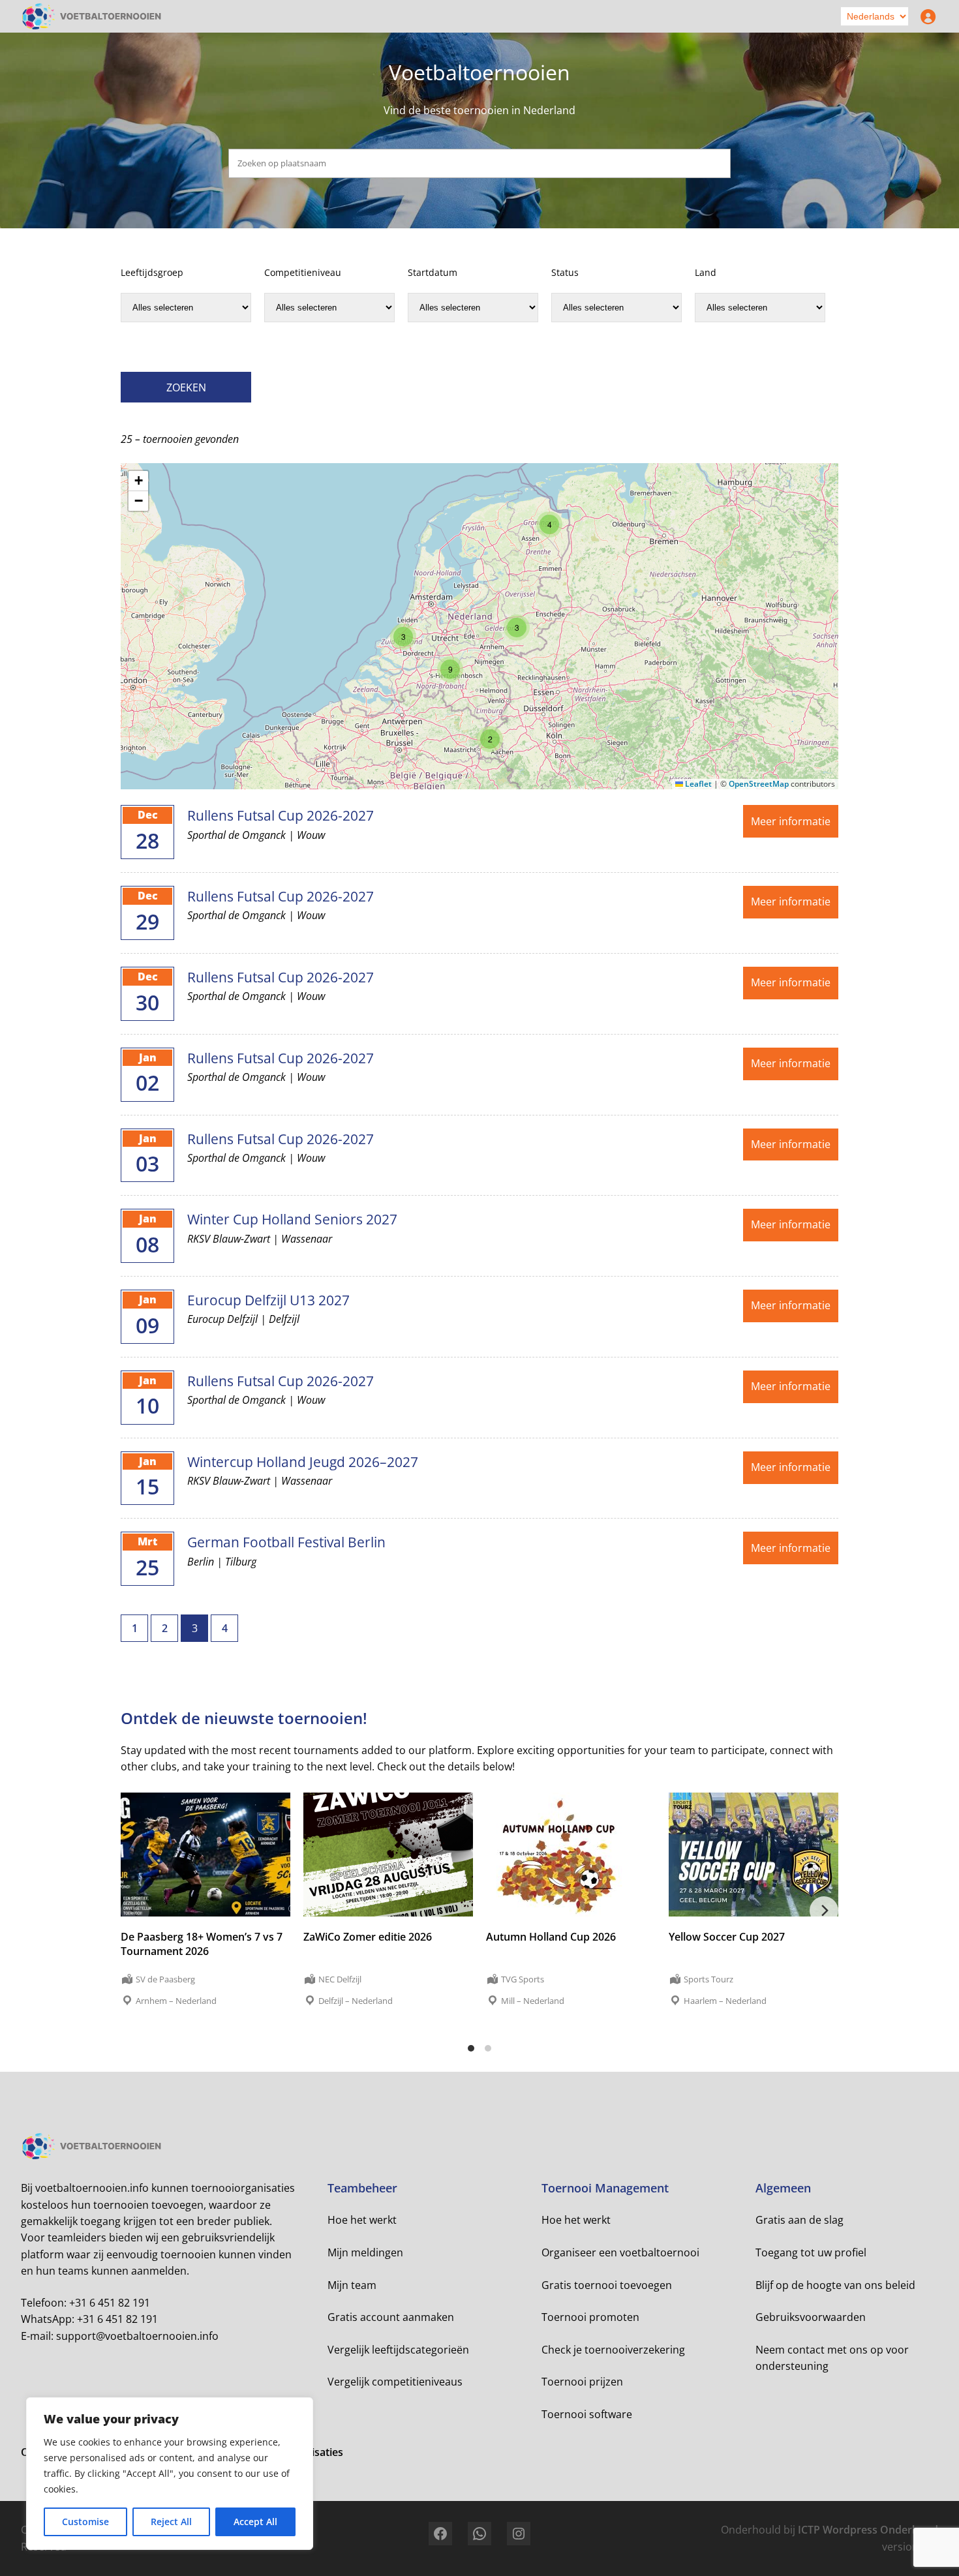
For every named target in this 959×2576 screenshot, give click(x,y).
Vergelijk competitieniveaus (395, 2382)
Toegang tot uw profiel (811, 2252)
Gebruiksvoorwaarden (811, 2317)
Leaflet (697, 784)
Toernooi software (587, 2414)
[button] (490, 739)
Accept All (255, 2522)
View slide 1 (471, 2048)
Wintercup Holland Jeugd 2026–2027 (303, 1462)
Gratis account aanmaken (391, 2317)
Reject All (171, 2522)
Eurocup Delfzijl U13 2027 (268, 1300)
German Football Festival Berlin (286, 1542)
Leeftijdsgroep (152, 272)
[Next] (824, 1911)
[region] (170, 2474)
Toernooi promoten (590, 2317)
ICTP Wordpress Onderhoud (868, 2530)
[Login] (925, 16)
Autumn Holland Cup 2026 (551, 1937)
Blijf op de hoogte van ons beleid (835, 2285)
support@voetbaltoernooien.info (137, 2336)
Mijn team (352, 2285)
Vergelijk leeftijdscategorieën (398, 2350)
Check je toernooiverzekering (613, 2350)
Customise (85, 2522)
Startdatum (433, 272)
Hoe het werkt (362, 2220)
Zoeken (186, 387)
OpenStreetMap (759, 784)
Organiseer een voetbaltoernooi (620, 2252)
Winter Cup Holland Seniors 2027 (292, 1219)
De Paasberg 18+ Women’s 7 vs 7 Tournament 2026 (202, 1944)
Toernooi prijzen (582, 2382)
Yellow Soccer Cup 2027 (727, 1937)
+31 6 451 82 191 (110, 2303)
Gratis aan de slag (799, 2220)
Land (706, 272)
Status (565, 272)
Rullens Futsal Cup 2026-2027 (281, 815)
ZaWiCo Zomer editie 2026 (368, 1937)
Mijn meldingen (365, 2252)
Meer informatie (791, 821)
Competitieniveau (303, 272)
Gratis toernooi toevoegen (607, 2285)
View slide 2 (488, 2048)
